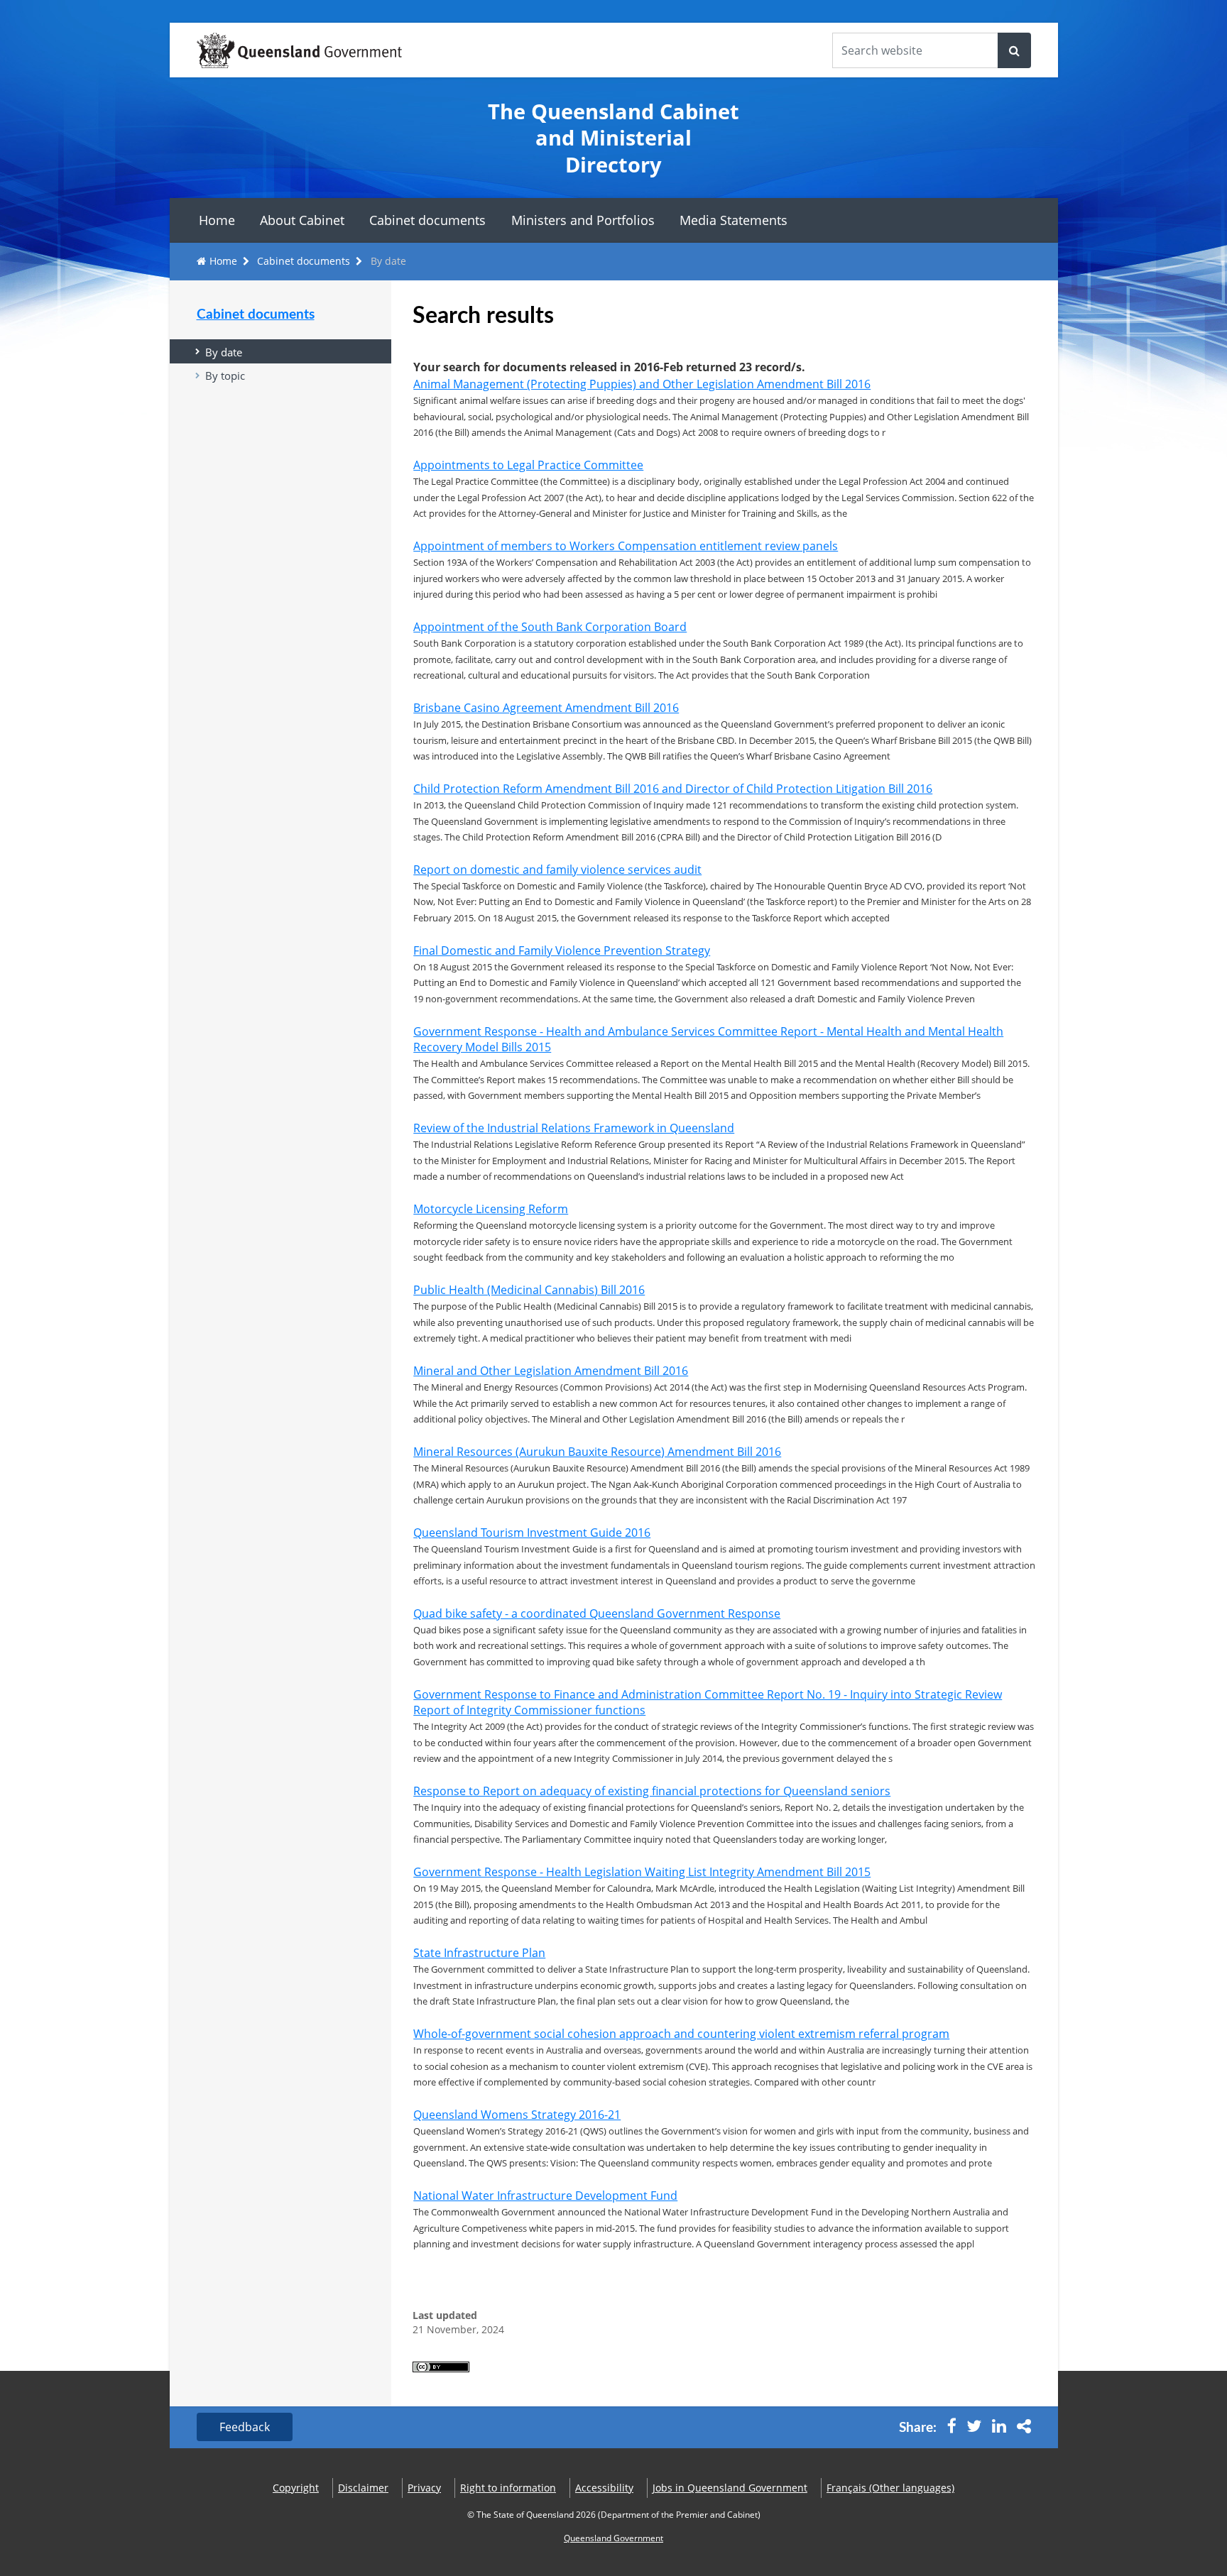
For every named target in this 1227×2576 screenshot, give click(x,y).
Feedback (245, 2427)
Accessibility (604, 2488)
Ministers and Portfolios (583, 220)
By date (224, 352)
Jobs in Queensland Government (730, 2488)
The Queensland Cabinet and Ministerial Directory (613, 138)
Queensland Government (613, 2538)
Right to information (508, 2488)
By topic (225, 376)
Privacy (424, 2488)
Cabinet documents (427, 220)
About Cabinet (302, 220)
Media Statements (734, 220)
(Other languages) (890, 2488)
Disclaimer (363, 2488)
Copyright (296, 2488)
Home (217, 220)
